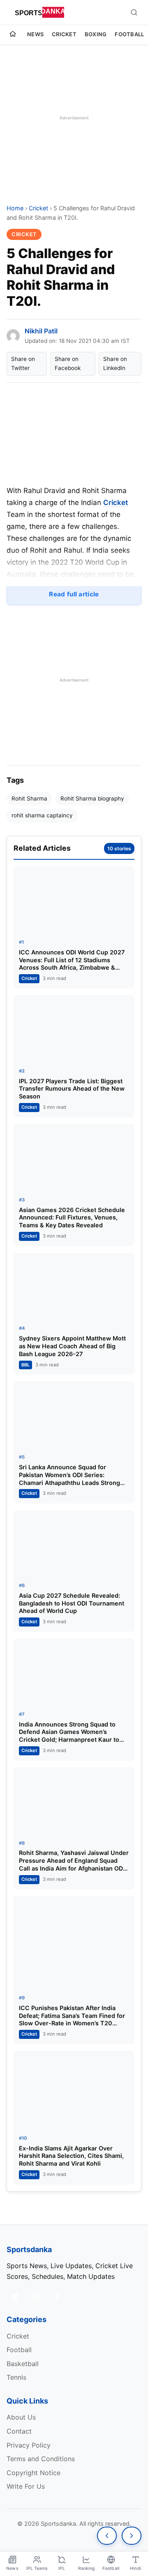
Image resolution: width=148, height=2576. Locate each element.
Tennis (16, 2377)
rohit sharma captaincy (42, 815)
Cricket (64, 34)
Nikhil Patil (41, 331)
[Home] (13, 35)
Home (15, 208)
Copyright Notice (34, 2473)
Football (129, 34)
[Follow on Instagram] (36, 2297)
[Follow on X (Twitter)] (15, 2297)
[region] (74, 118)
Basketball (23, 2364)
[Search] (134, 12)
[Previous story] (107, 2536)
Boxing (96, 34)
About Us (21, 2417)
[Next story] (132, 2536)
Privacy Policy (29, 2445)
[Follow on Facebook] (58, 2297)
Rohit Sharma (29, 798)
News (35, 34)
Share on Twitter (23, 363)
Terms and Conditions (41, 2459)
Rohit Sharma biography (92, 798)
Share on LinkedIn (115, 363)
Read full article (74, 594)
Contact (19, 2431)
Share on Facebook (68, 363)
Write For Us (26, 2486)
